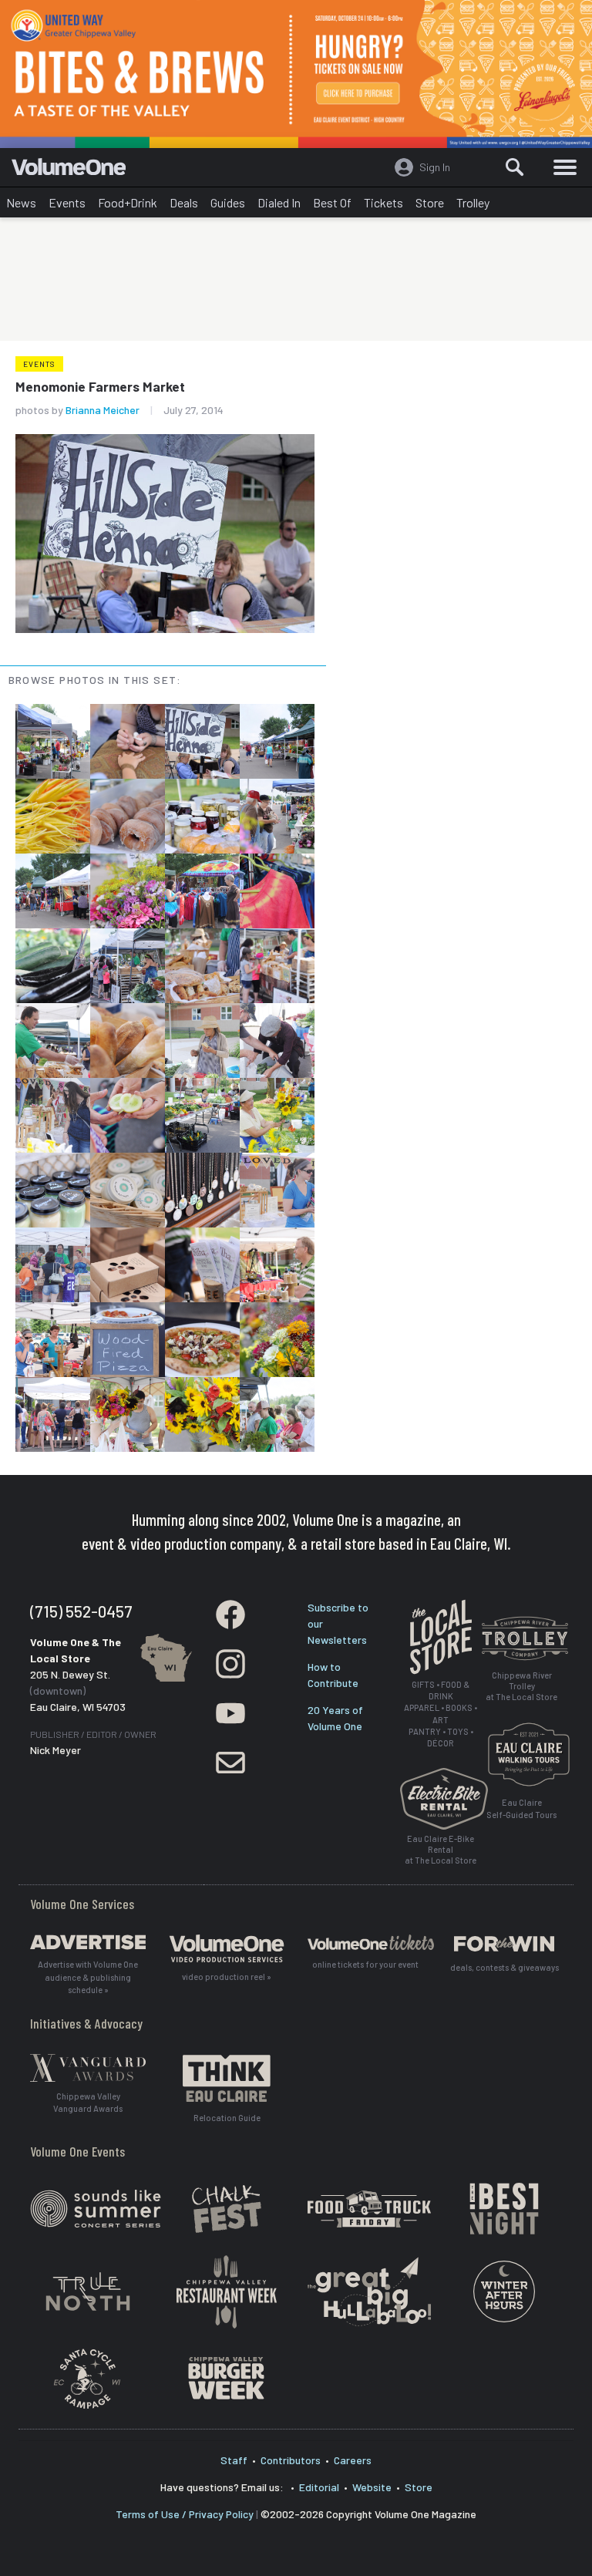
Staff (234, 2460)
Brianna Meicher (103, 410)
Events (67, 202)
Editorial (319, 2487)
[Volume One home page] (75, 170)
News (21, 202)
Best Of (332, 202)
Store (430, 202)
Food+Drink (128, 202)
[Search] (515, 167)
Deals (184, 202)
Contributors (291, 2460)
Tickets (383, 202)
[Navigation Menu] (565, 167)
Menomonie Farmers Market (100, 386)
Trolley (473, 202)
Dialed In (279, 202)
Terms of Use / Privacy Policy (185, 2514)
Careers (353, 2460)
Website (372, 2487)
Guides (228, 202)
